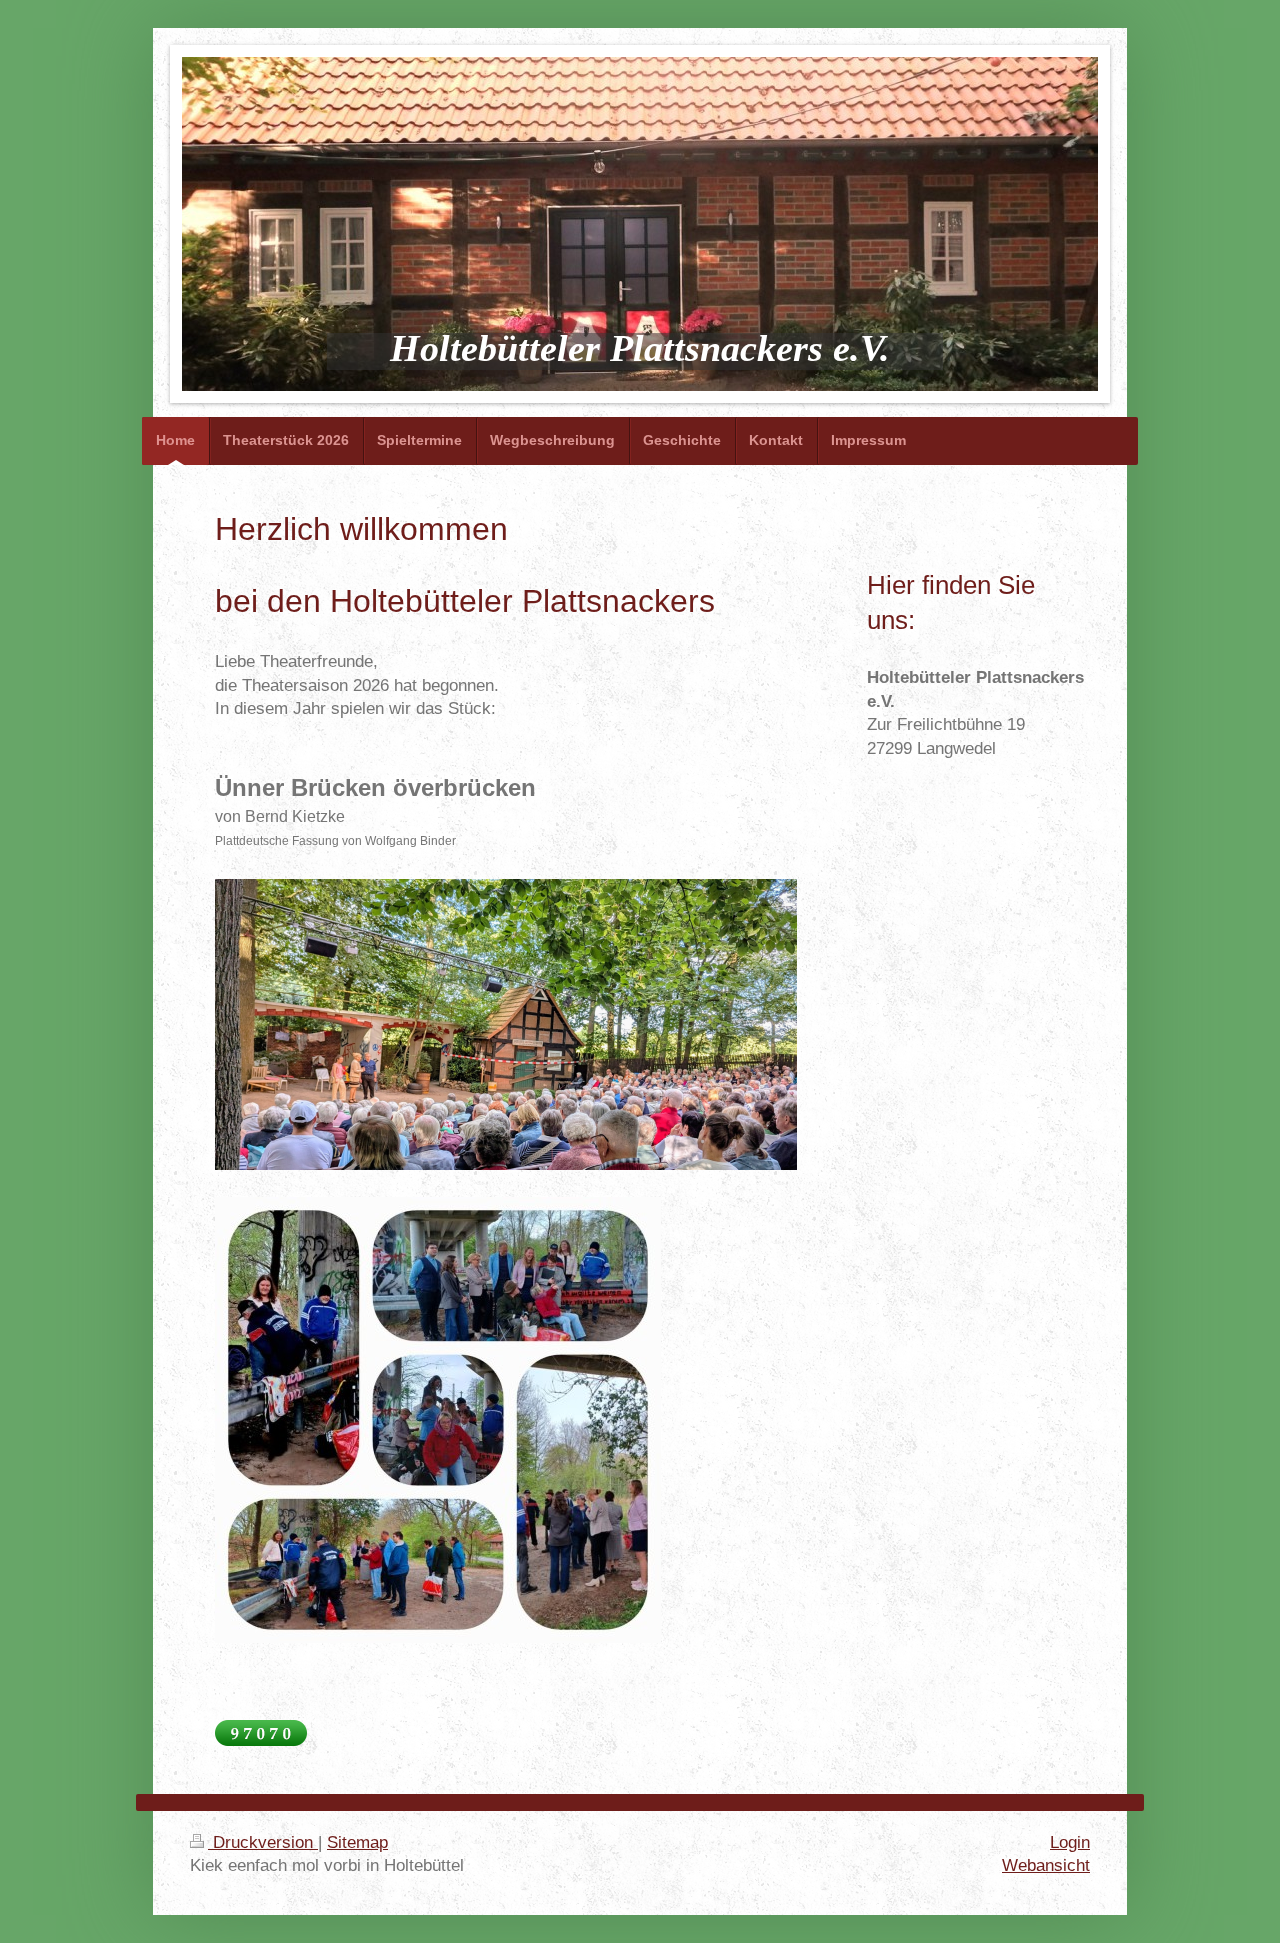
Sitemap (357, 1842)
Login (1070, 1842)
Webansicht (1046, 1865)
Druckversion (263, 1842)
